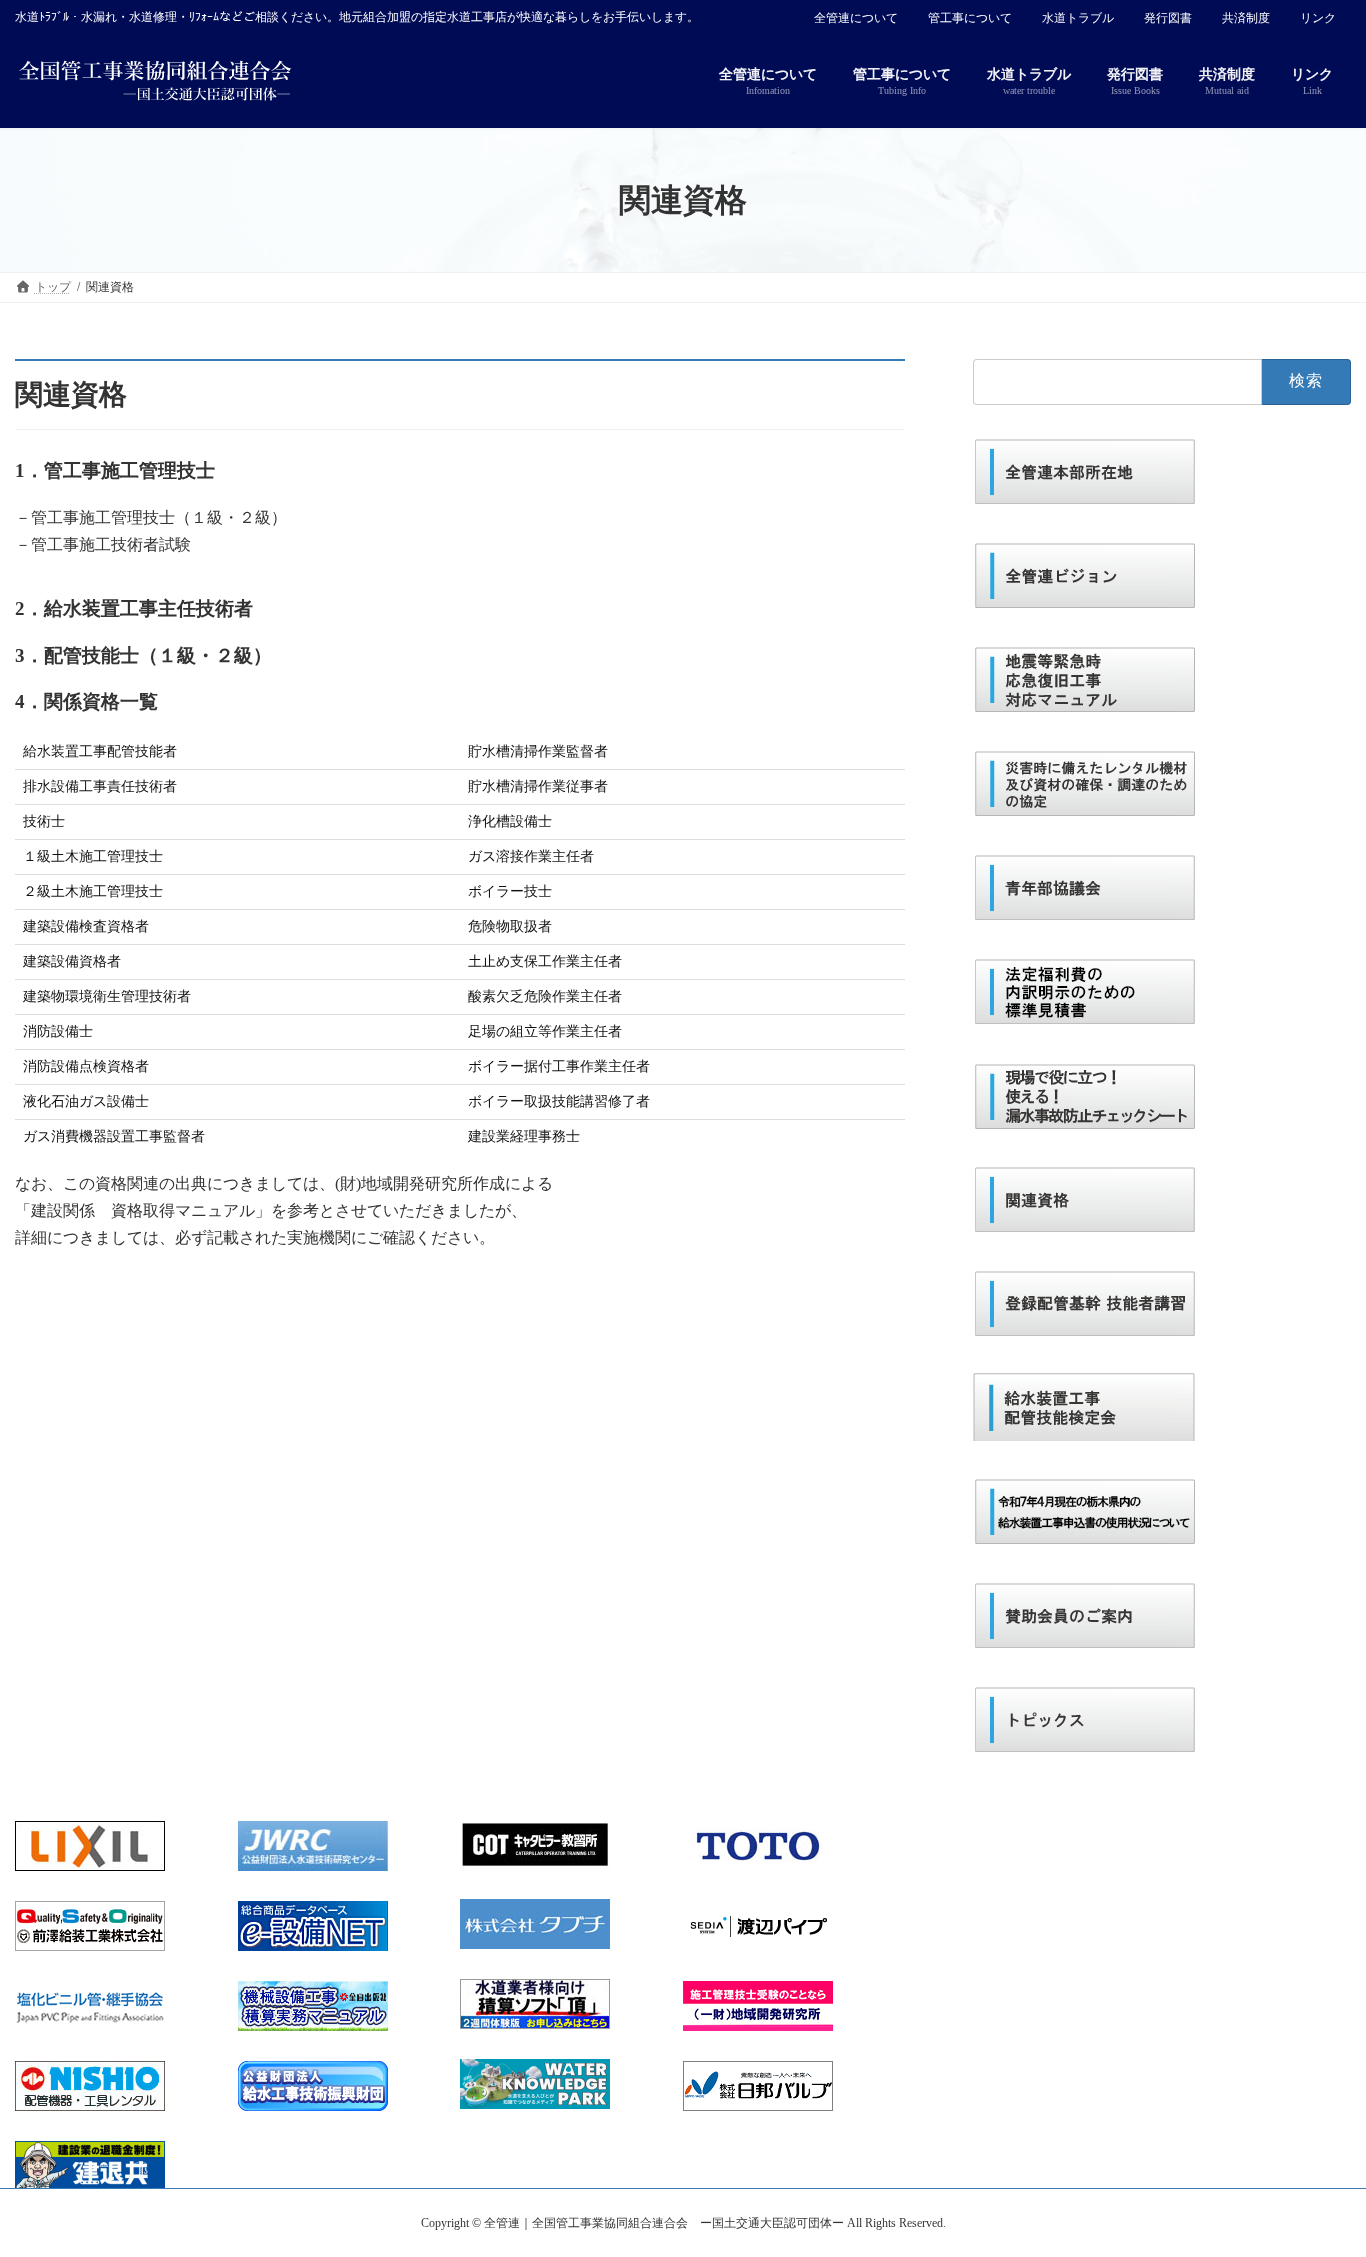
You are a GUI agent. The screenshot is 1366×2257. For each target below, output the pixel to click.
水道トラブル (1078, 18)
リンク (1318, 18)
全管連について (856, 18)
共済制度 (1246, 18)
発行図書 (1168, 18)
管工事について (970, 18)
